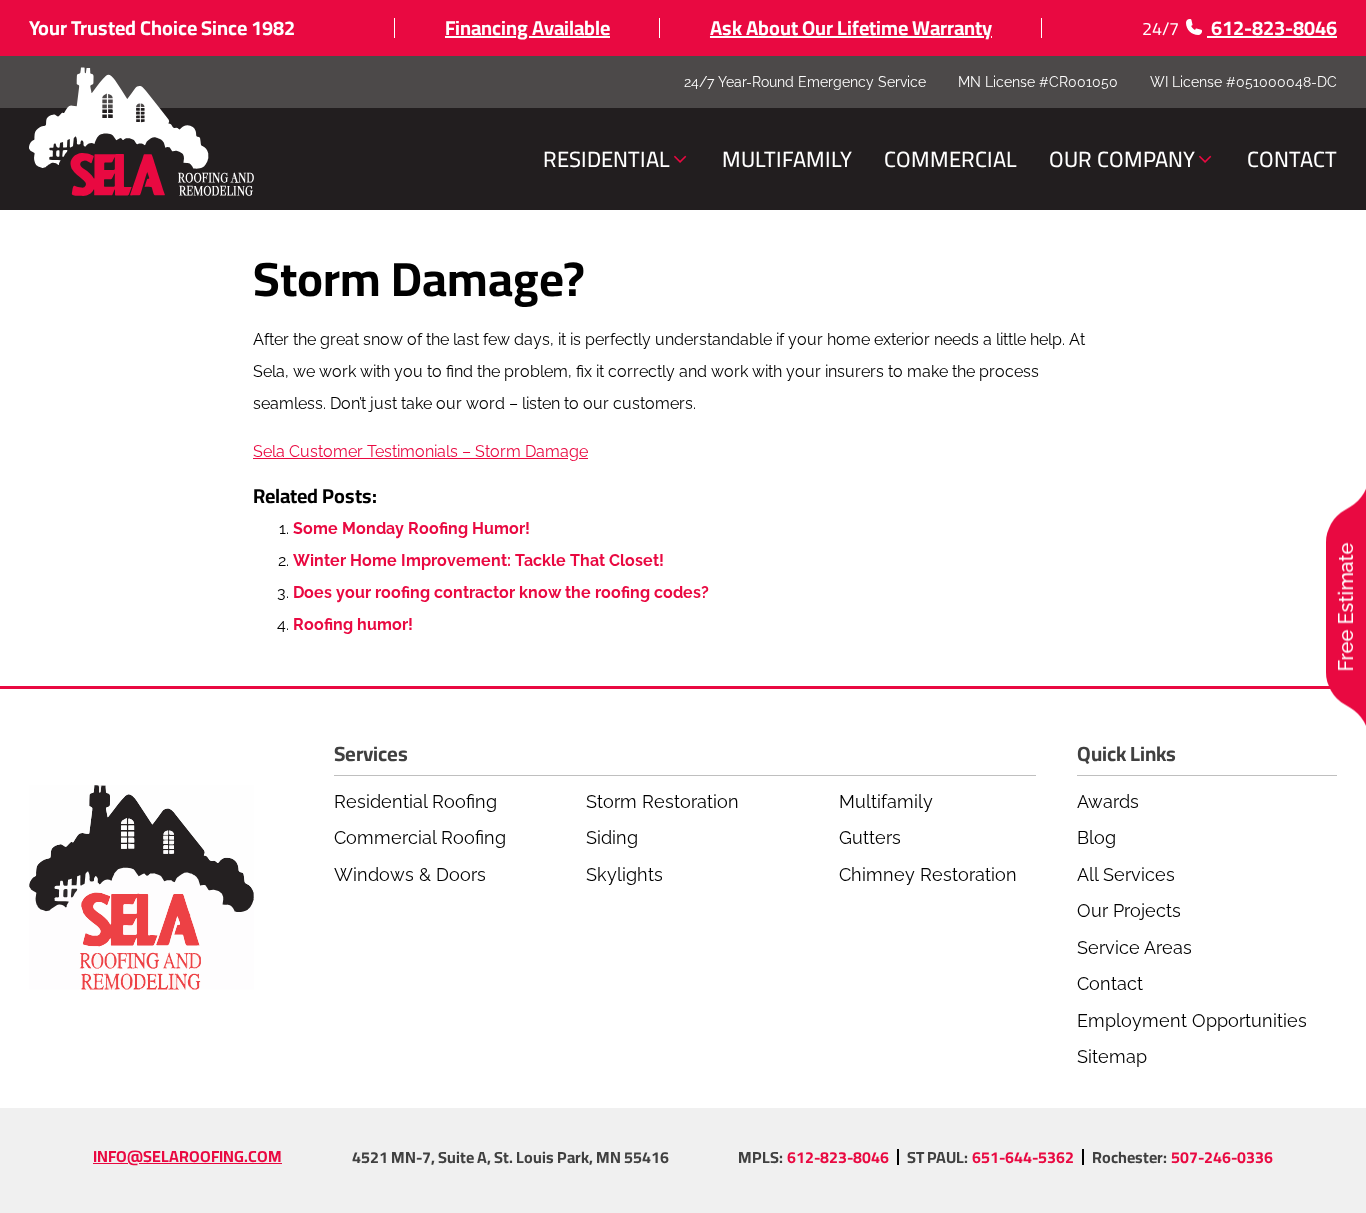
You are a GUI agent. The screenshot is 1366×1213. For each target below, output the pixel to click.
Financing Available (527, 27)
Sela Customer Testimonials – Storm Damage (420, 451)
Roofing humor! (353, 624)
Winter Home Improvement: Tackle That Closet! (478, 560)
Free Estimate (1346, 606)
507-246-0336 (1222, 1157)
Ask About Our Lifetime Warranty (851, 27)
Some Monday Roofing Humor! (411, 528)
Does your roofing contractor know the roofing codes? (501, 592)
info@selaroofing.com (187, 1156)
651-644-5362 (1023, 1157)
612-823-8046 (838, 1157)
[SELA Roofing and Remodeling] (141, 132)
